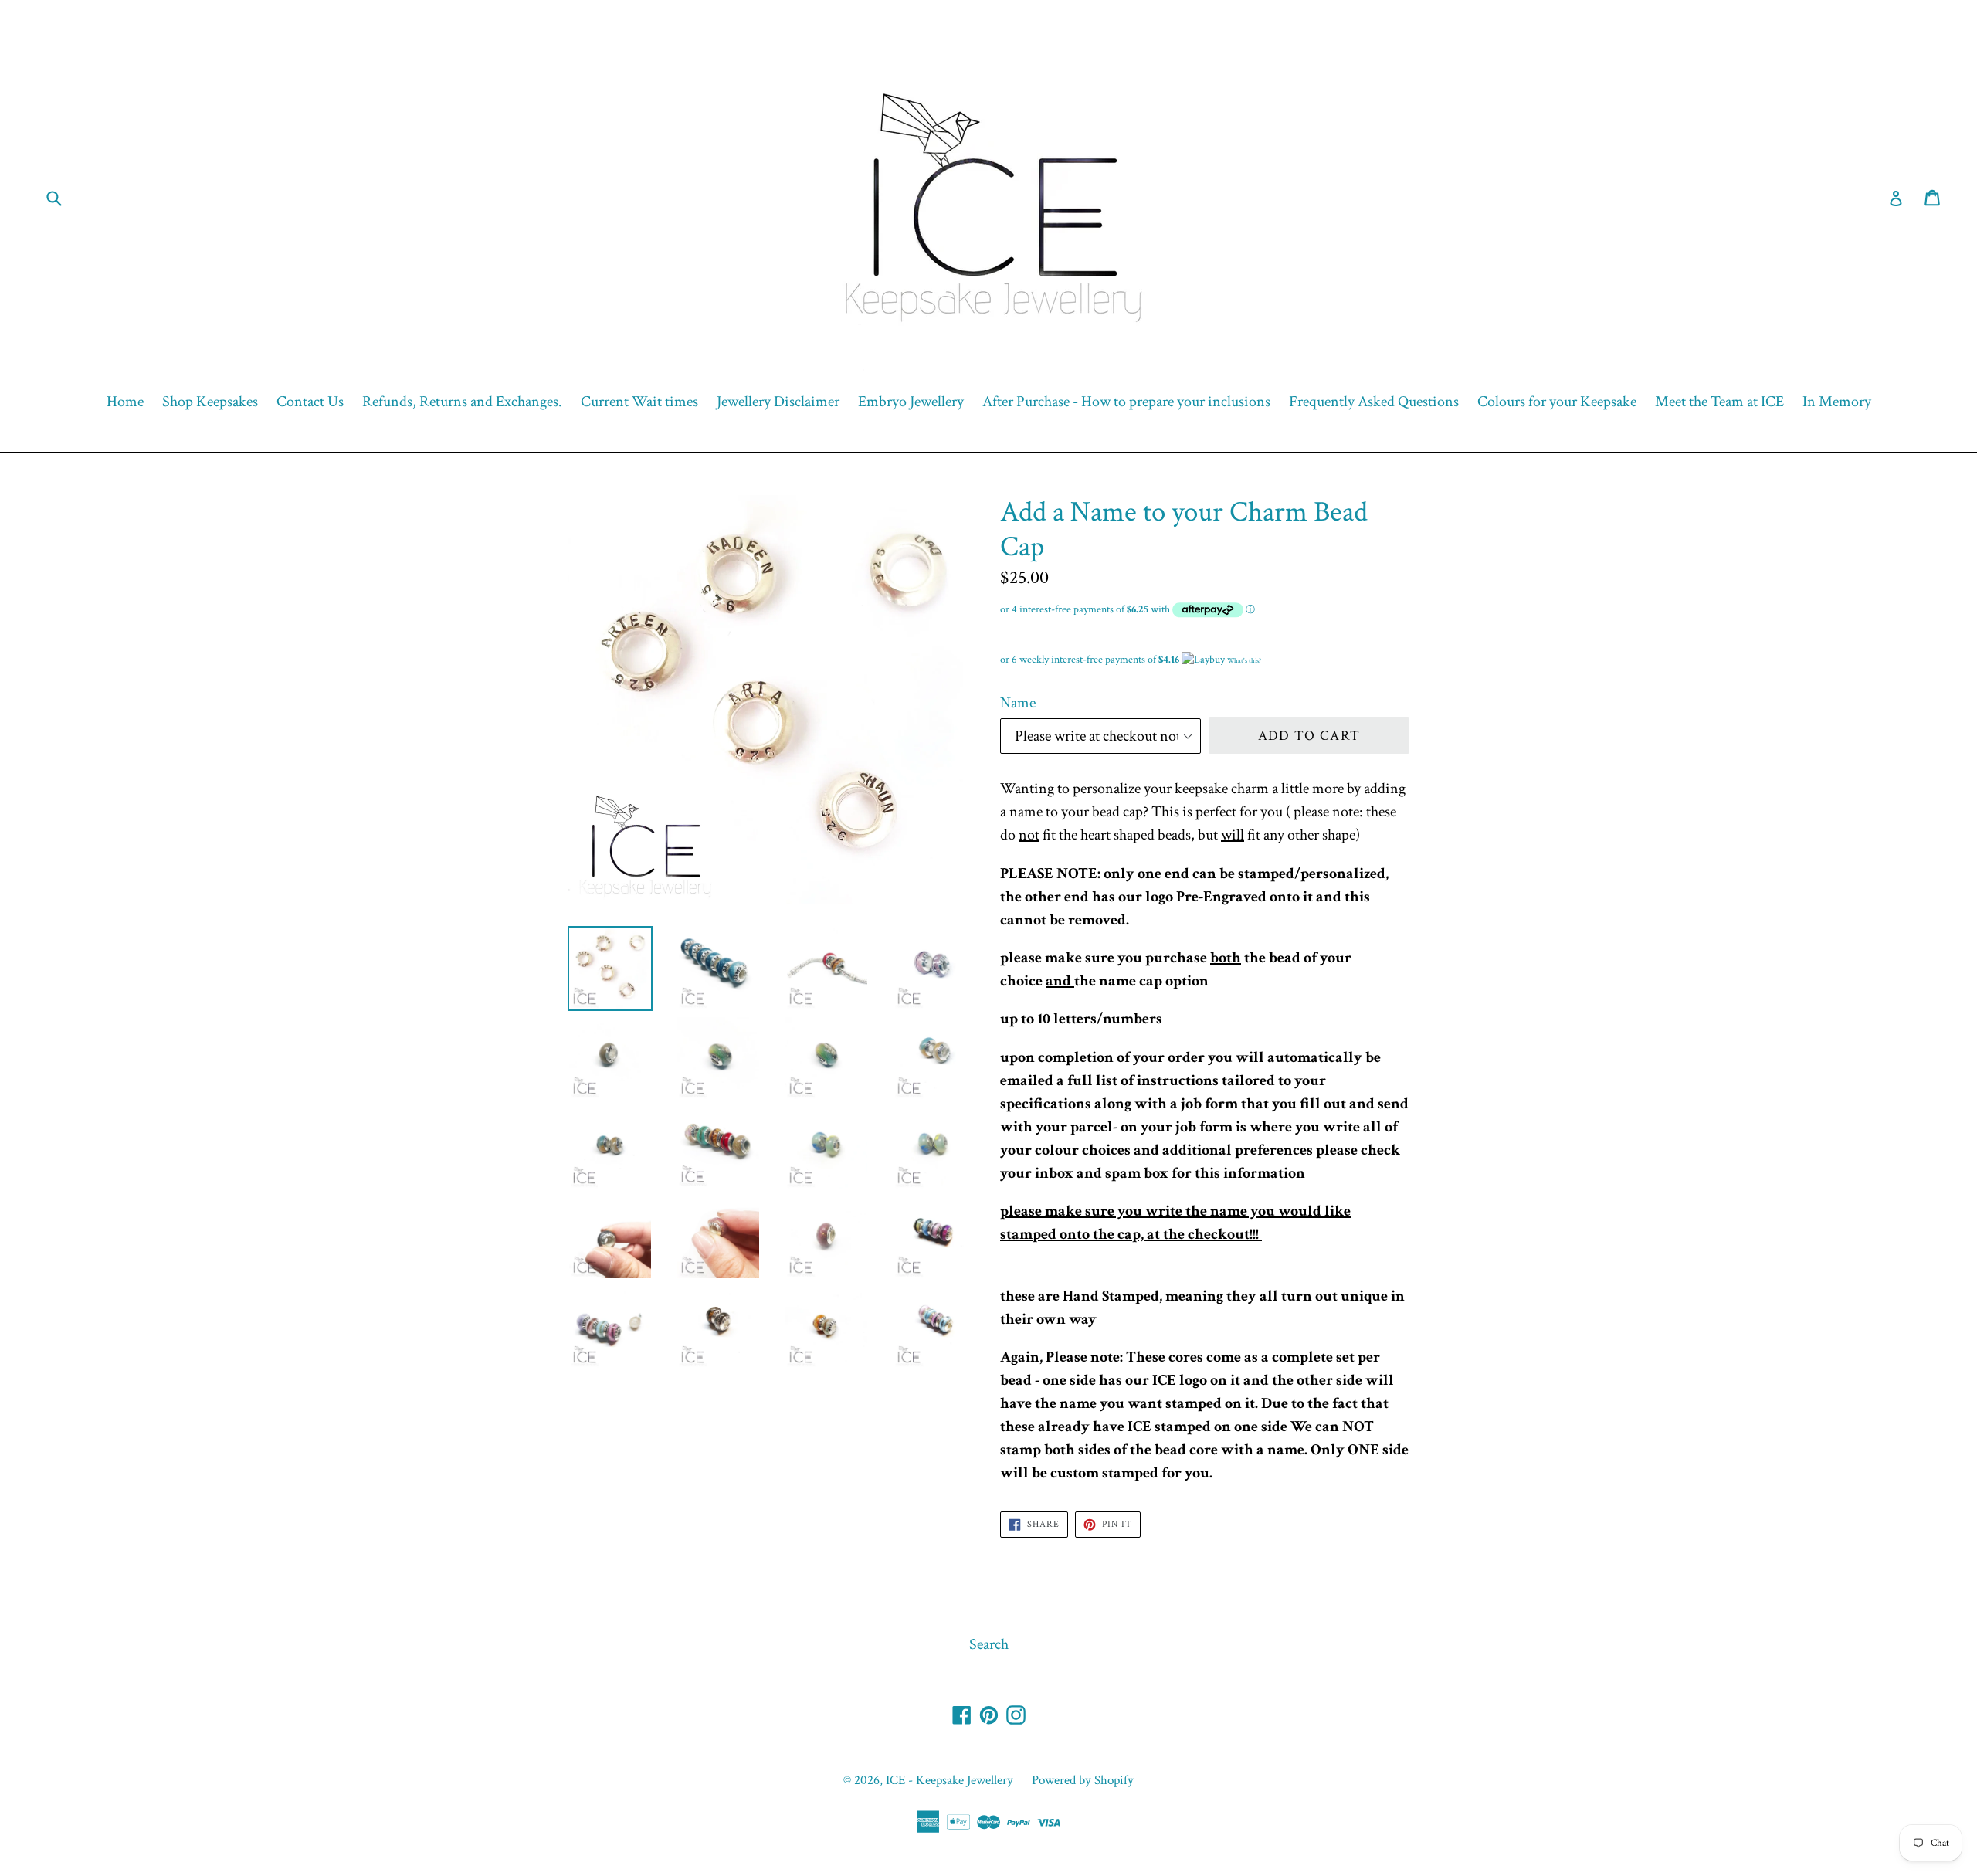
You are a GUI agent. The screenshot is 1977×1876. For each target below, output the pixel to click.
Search (989, 1644)
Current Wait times (639, 402)
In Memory (1837, 402)
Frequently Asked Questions (1374, 402)
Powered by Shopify (1083, 1780)
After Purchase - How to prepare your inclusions (1126, 402)
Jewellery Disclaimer (778, 402)
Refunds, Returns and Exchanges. (462, 402)
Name (1018, 703)
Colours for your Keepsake (1557, 402)
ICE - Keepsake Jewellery (950, 1780)
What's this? (1244, 660)
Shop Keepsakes (210, 402)
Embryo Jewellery (911, 402)
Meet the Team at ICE (1719, 402)
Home (125, 402)
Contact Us (310, 402)
